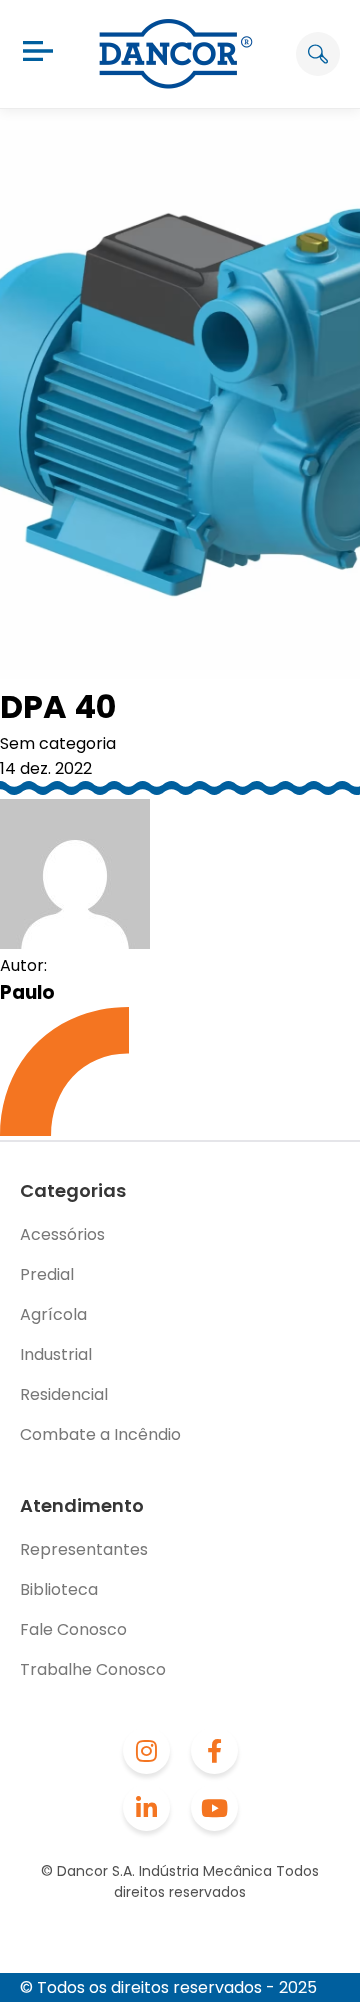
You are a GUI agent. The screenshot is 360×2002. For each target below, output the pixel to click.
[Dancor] (176, 54)
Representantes (84, 1549)
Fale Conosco (73, 1629)
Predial (47, 1274)
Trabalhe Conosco (93, 1669)
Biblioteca (59, 1589)
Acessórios (62, 1234)
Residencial (64, 1394)
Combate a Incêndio (100, 1434)
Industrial (56, 1354)
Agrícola (53, 1314)
